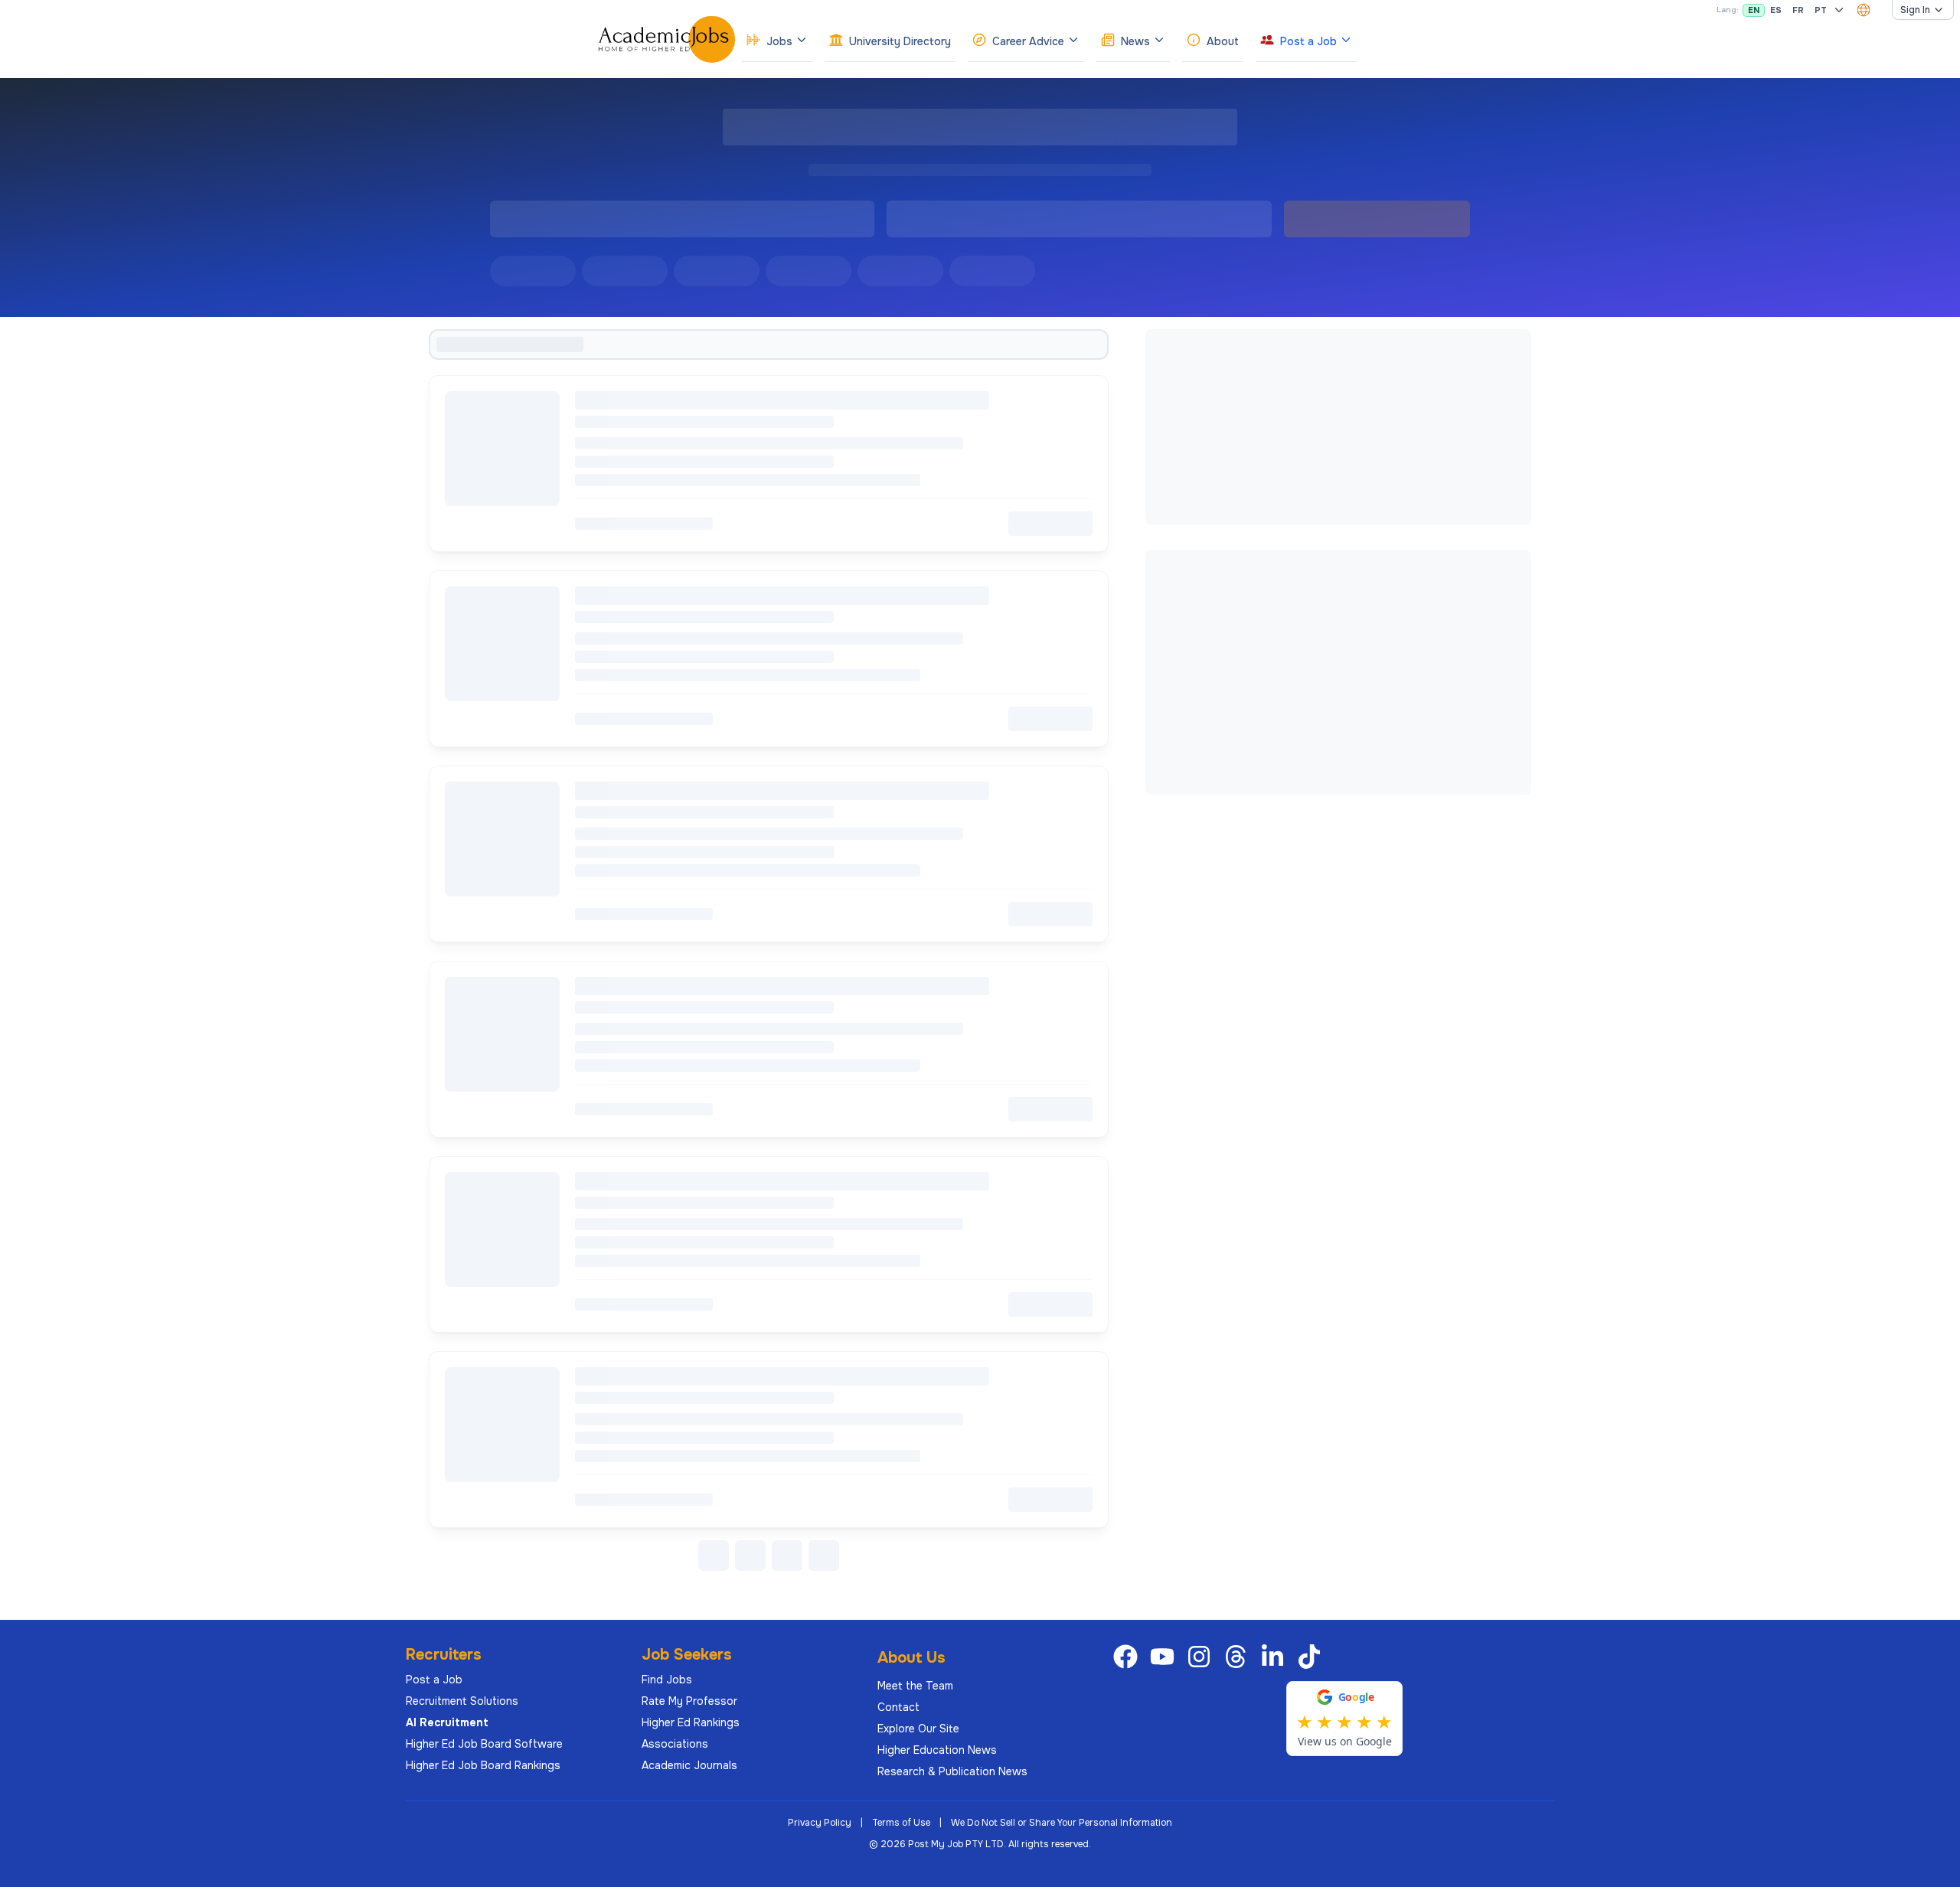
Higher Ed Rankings (691, 1722)
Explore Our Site (918, 1729)
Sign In (1915, 10)
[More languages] (1839, 10)
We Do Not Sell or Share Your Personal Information (1062, 1823)
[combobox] (1864, 10)
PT (1821, 10)
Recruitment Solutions (462, 1701)
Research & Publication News (952, 1771)
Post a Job (434, 1680)
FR (1798, 10)
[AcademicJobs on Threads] (1239, 1657)
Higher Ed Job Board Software (484, 1744)
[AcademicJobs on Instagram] (1202, 1657)
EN (1754, 10)
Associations (675, 1744)
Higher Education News (937, 1750)
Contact (898, 1707)
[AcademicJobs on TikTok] (1312, 1657)
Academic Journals (689, 1765)
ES (1776, 10)
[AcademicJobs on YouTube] (1165, 1657)
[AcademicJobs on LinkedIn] (1276, 1657)
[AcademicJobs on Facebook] (1129, 1657)
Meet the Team (915, 1686)
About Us (911, 1658)
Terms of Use (901, 1823)
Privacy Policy (820, 1823)
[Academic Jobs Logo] (667, 39)
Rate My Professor (689, 1701)
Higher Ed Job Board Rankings (483, 1765)
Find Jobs (667, 1680)
